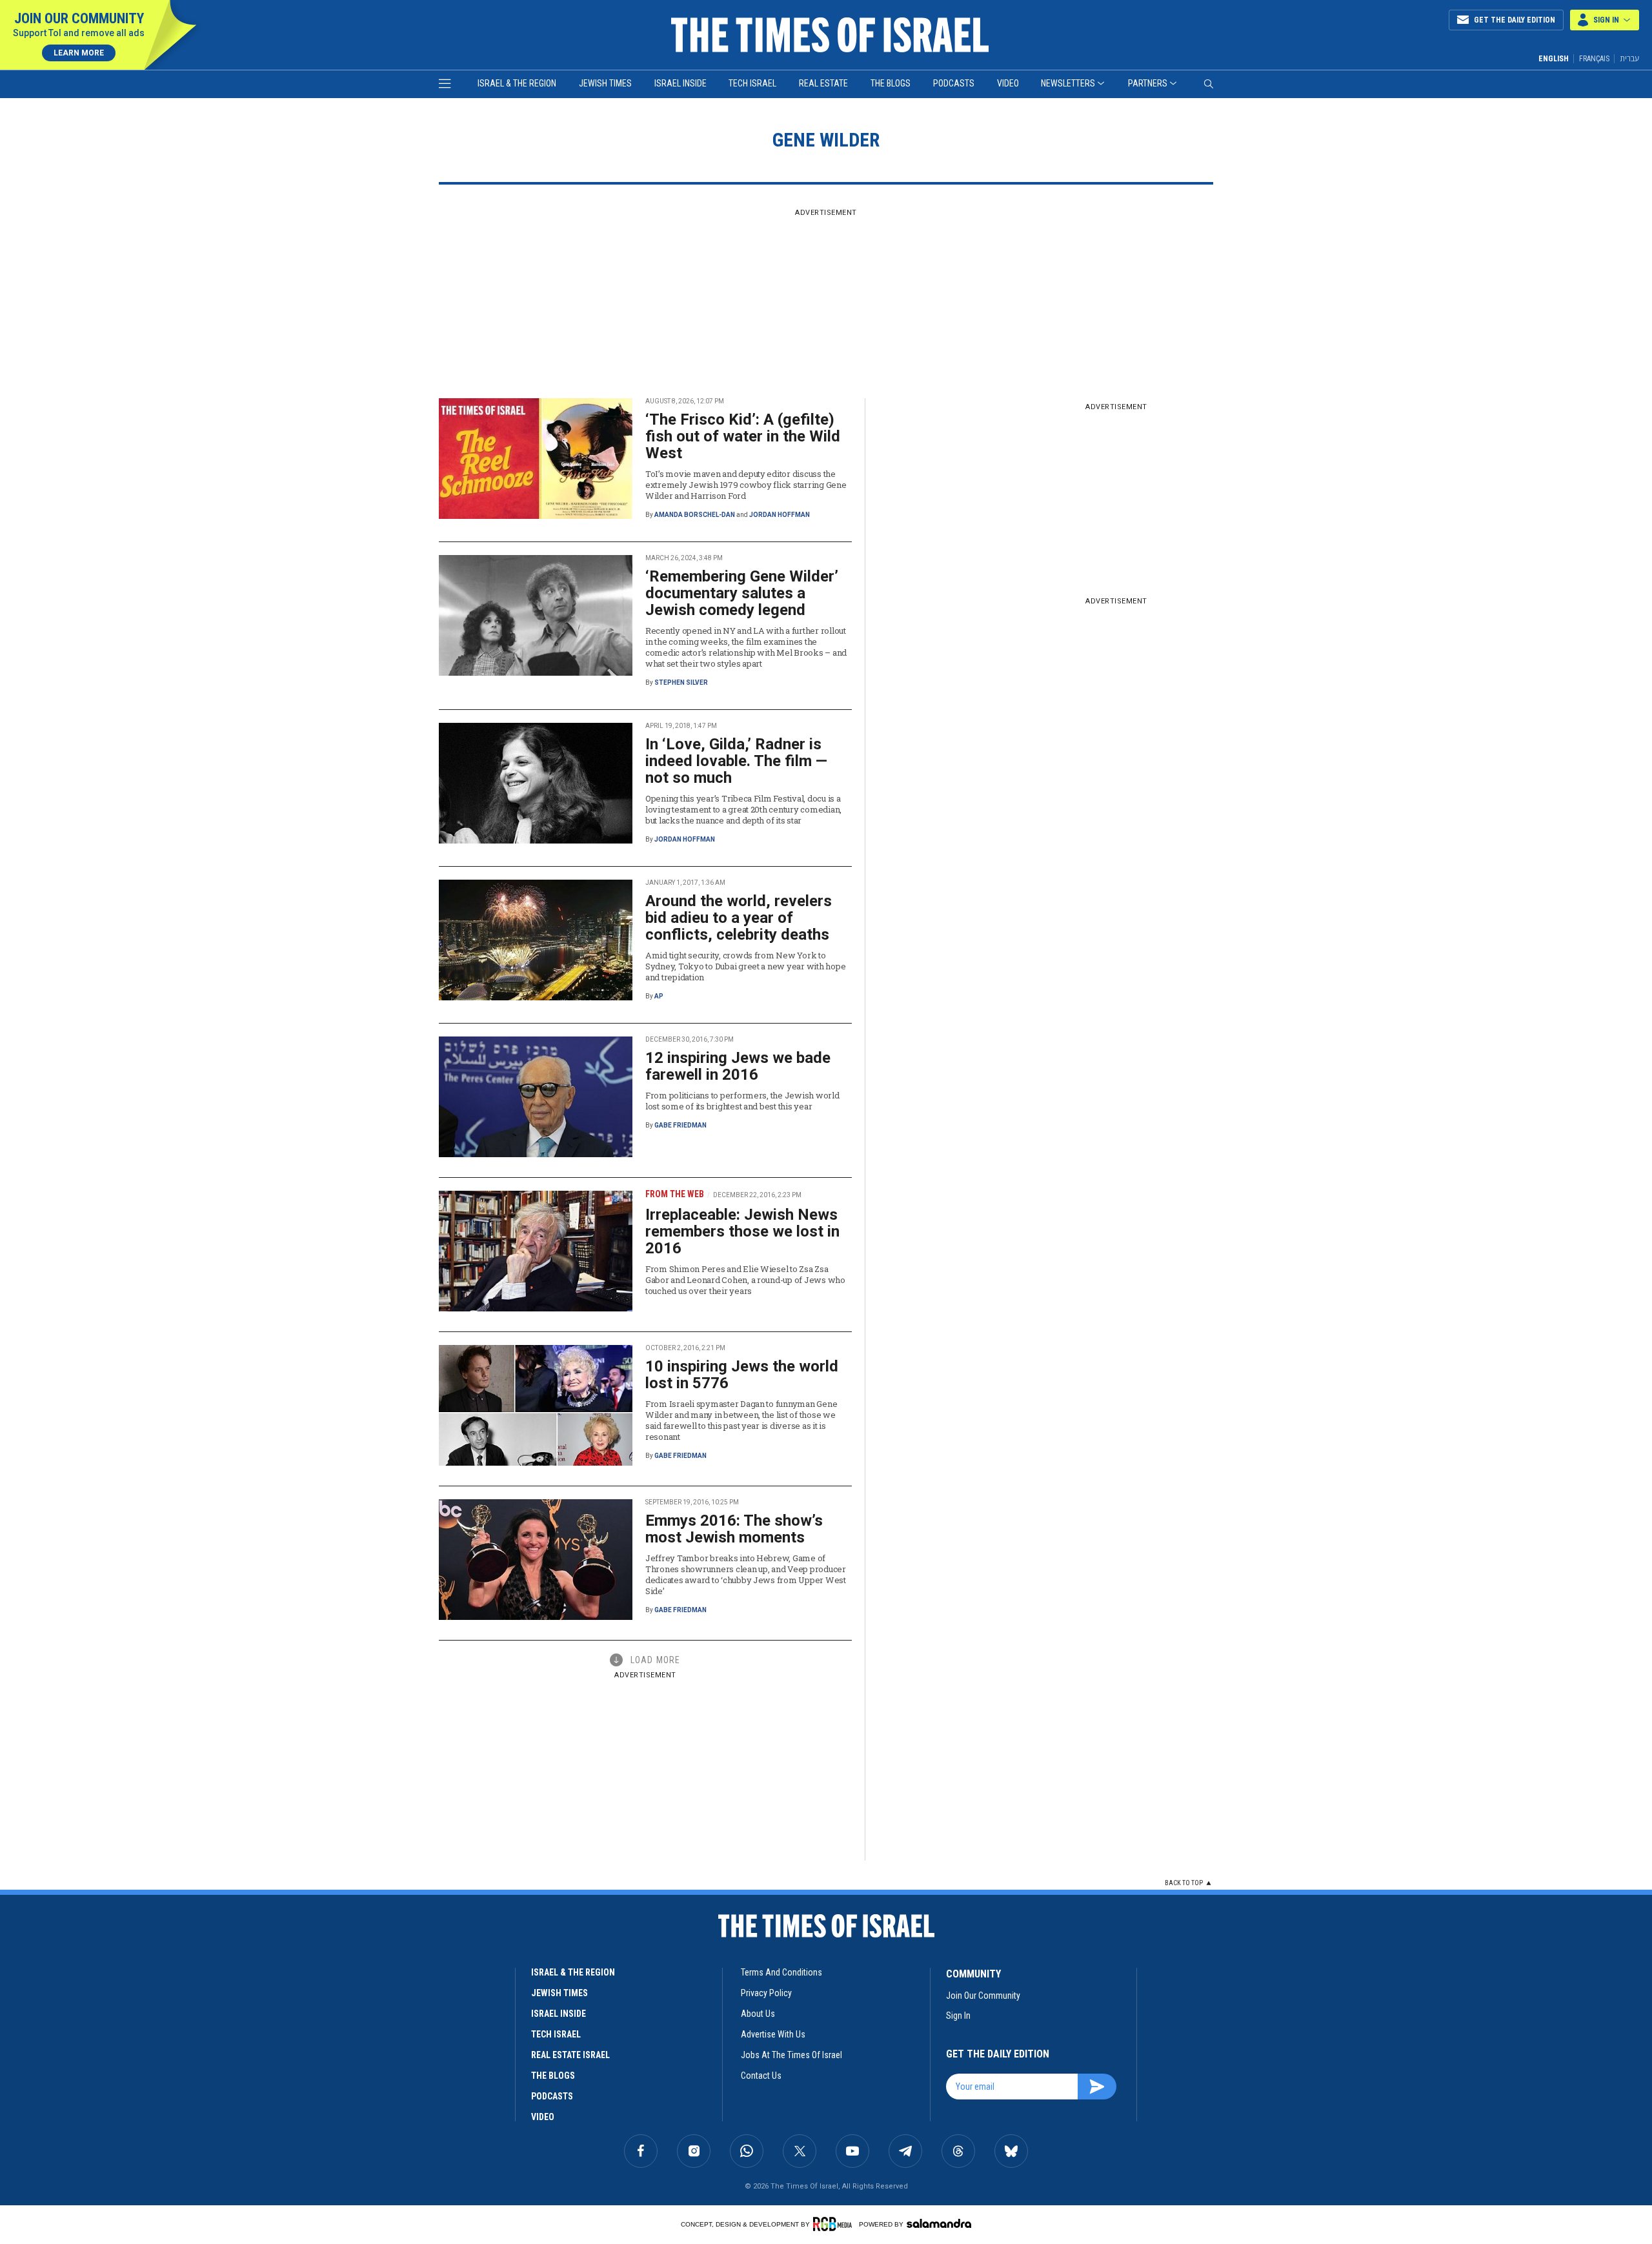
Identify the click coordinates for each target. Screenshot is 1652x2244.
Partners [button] (1148, 83)
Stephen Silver (681, 682)
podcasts (552, 2096)
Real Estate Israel (570, 2055)
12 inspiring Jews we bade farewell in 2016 (738, 1066)
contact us (761, 2076)
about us (758, 2014)
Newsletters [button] (1068, 83)
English (1554, 59)
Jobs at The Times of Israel (791, 2055)
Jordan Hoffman (780, 515)
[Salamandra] (939, 2223)
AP (659, 996)
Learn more (79, 53)
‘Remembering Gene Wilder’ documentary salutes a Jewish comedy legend (742, 593)
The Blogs (891, 83)
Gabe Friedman (680, 1125)
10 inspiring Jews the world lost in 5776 (742, 1375)
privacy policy (766, 1993)
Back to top (1184, 1883)
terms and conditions (781, 1972)
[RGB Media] (835, 2224)
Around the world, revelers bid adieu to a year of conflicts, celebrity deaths (739, 918)
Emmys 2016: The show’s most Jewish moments (734, 1529)
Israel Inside (680, 83)
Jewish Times (605, 83)
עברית (1629, 58)
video (543, 2117)
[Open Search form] (1209, 84)
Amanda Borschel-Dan (695, 515)
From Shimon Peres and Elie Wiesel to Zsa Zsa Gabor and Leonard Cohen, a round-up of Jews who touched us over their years (745, 1280)
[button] (1605, 20)
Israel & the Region (517, 83)
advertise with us (773, 2034)
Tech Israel (752, 83)
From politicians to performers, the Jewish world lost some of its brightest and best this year (742, 1101)
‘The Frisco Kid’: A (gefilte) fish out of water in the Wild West (743, 436)
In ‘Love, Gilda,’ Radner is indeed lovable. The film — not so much (736, 761)
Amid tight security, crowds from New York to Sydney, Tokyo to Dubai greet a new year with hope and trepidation (745, 966)
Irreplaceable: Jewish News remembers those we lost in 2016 (742, 1231)
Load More (655, 1660)
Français (1594, 59)
